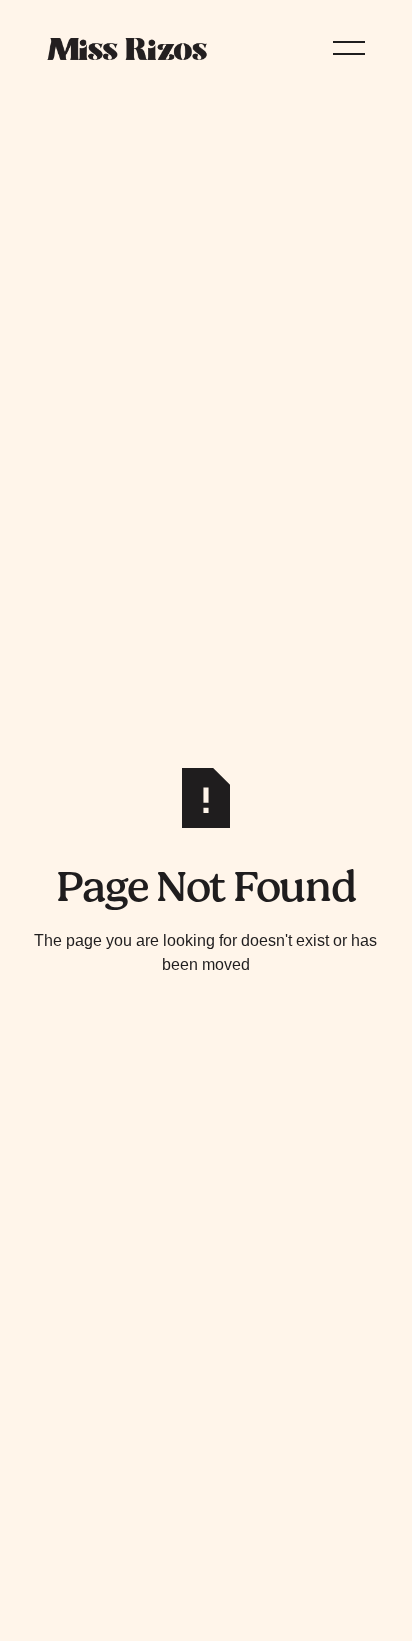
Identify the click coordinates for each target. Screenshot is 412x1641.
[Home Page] (127, 48)
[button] (349, 48)
